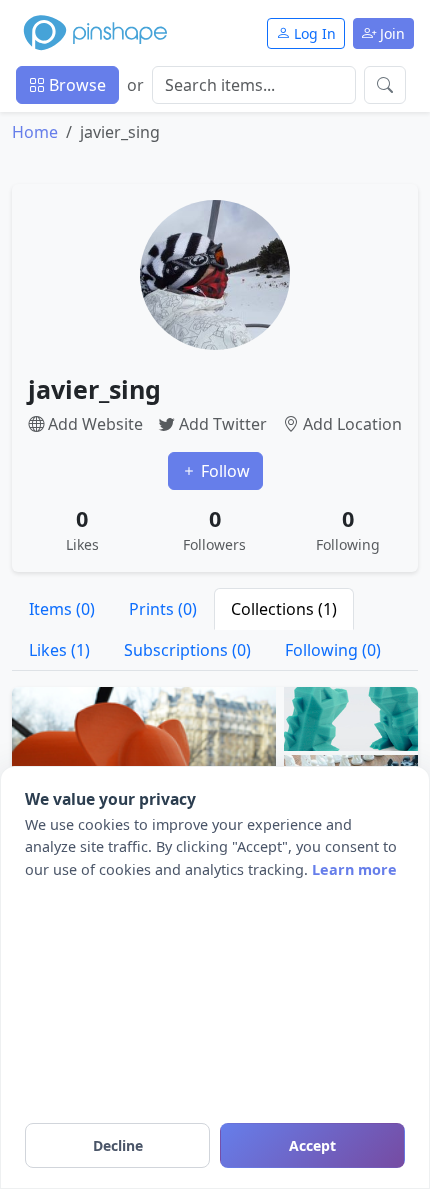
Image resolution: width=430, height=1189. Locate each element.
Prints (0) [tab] (163, 609)
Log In (313, 33)
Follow (223, 471)
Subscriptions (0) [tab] (187, 650)
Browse (75, 85)
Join (390, 33)
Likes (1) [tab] (59, 650)
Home (35, 132)
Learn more (354, 869)
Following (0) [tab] (333, 650)
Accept (312, 1145)
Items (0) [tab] (62, 609)
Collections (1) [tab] (284, 609)
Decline (118, 1145)
